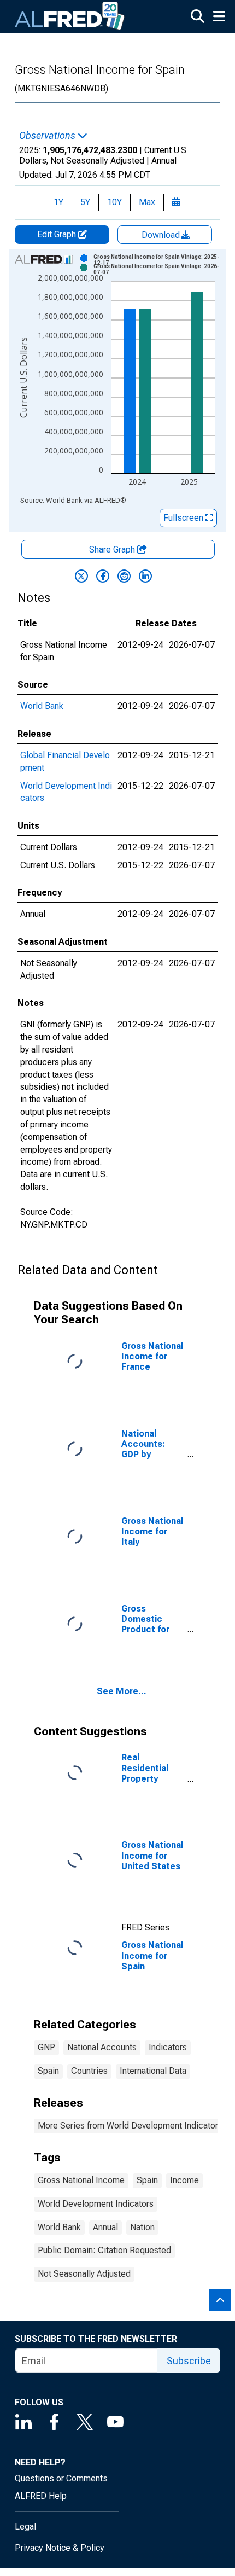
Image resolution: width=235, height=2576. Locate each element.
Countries (89, 2071)
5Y (85, 202)
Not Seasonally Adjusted (84, 2274)
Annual (105, 2227)
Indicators (168, 2047)
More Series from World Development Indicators (130, 2126)
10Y (114, 202)
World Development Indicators (96, 2204)
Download (162, 235)
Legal (25, 2526)
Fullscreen (184, 518)
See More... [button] (122, 1691)
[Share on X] (81, 576)
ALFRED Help (41, 2496)
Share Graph (113, 549)
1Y (58, 202)
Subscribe (189, 2361)
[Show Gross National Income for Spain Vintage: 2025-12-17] (158, 260)
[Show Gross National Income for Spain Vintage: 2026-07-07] (158, 269)
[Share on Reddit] (124, 576)
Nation (142, 2227)
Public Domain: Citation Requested (104, 2250)
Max (147, 202)
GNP (46, 2047)
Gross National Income (81, 2180)
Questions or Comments (61, 2478)
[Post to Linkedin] (145, 576)
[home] (70, 16)
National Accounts (102, 2047)
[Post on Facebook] (103, 576)
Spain (48, 2071)
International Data (153, 2071)
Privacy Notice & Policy (60, 2548)
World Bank (42, 706)
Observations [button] (48, 136)
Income (184, 2180)
